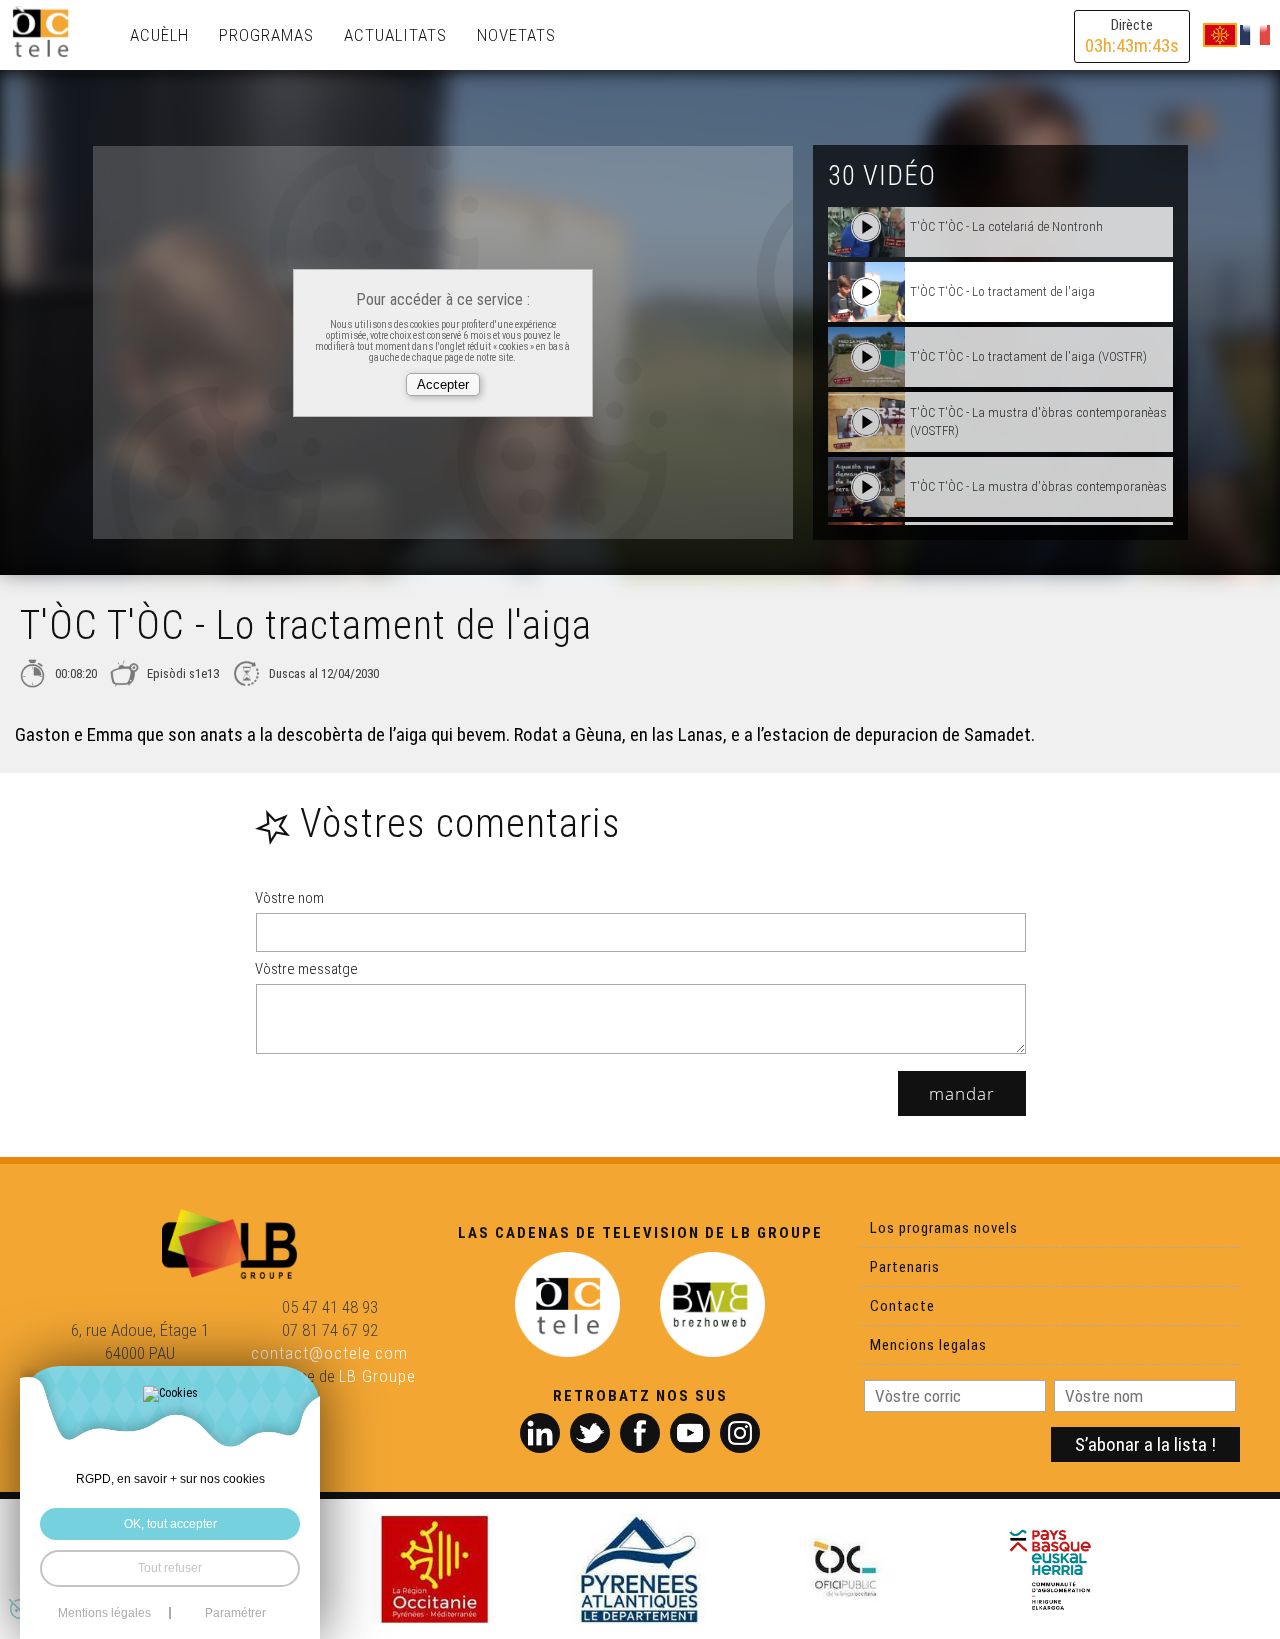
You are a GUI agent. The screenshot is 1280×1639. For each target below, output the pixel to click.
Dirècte (1132, 36)
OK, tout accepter (170, 1524)
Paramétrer (235, 1613)
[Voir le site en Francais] (1255, 34)
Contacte (902, 1306)
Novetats (516, 35)
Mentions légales (104, 1613)
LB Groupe (377, 1376)
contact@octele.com (329, 1353)
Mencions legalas (928, 1345)
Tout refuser (170, 1568)
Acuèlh (159, 35)
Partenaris (905, 1267)
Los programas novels (944, 1228)
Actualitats (395, 35)
